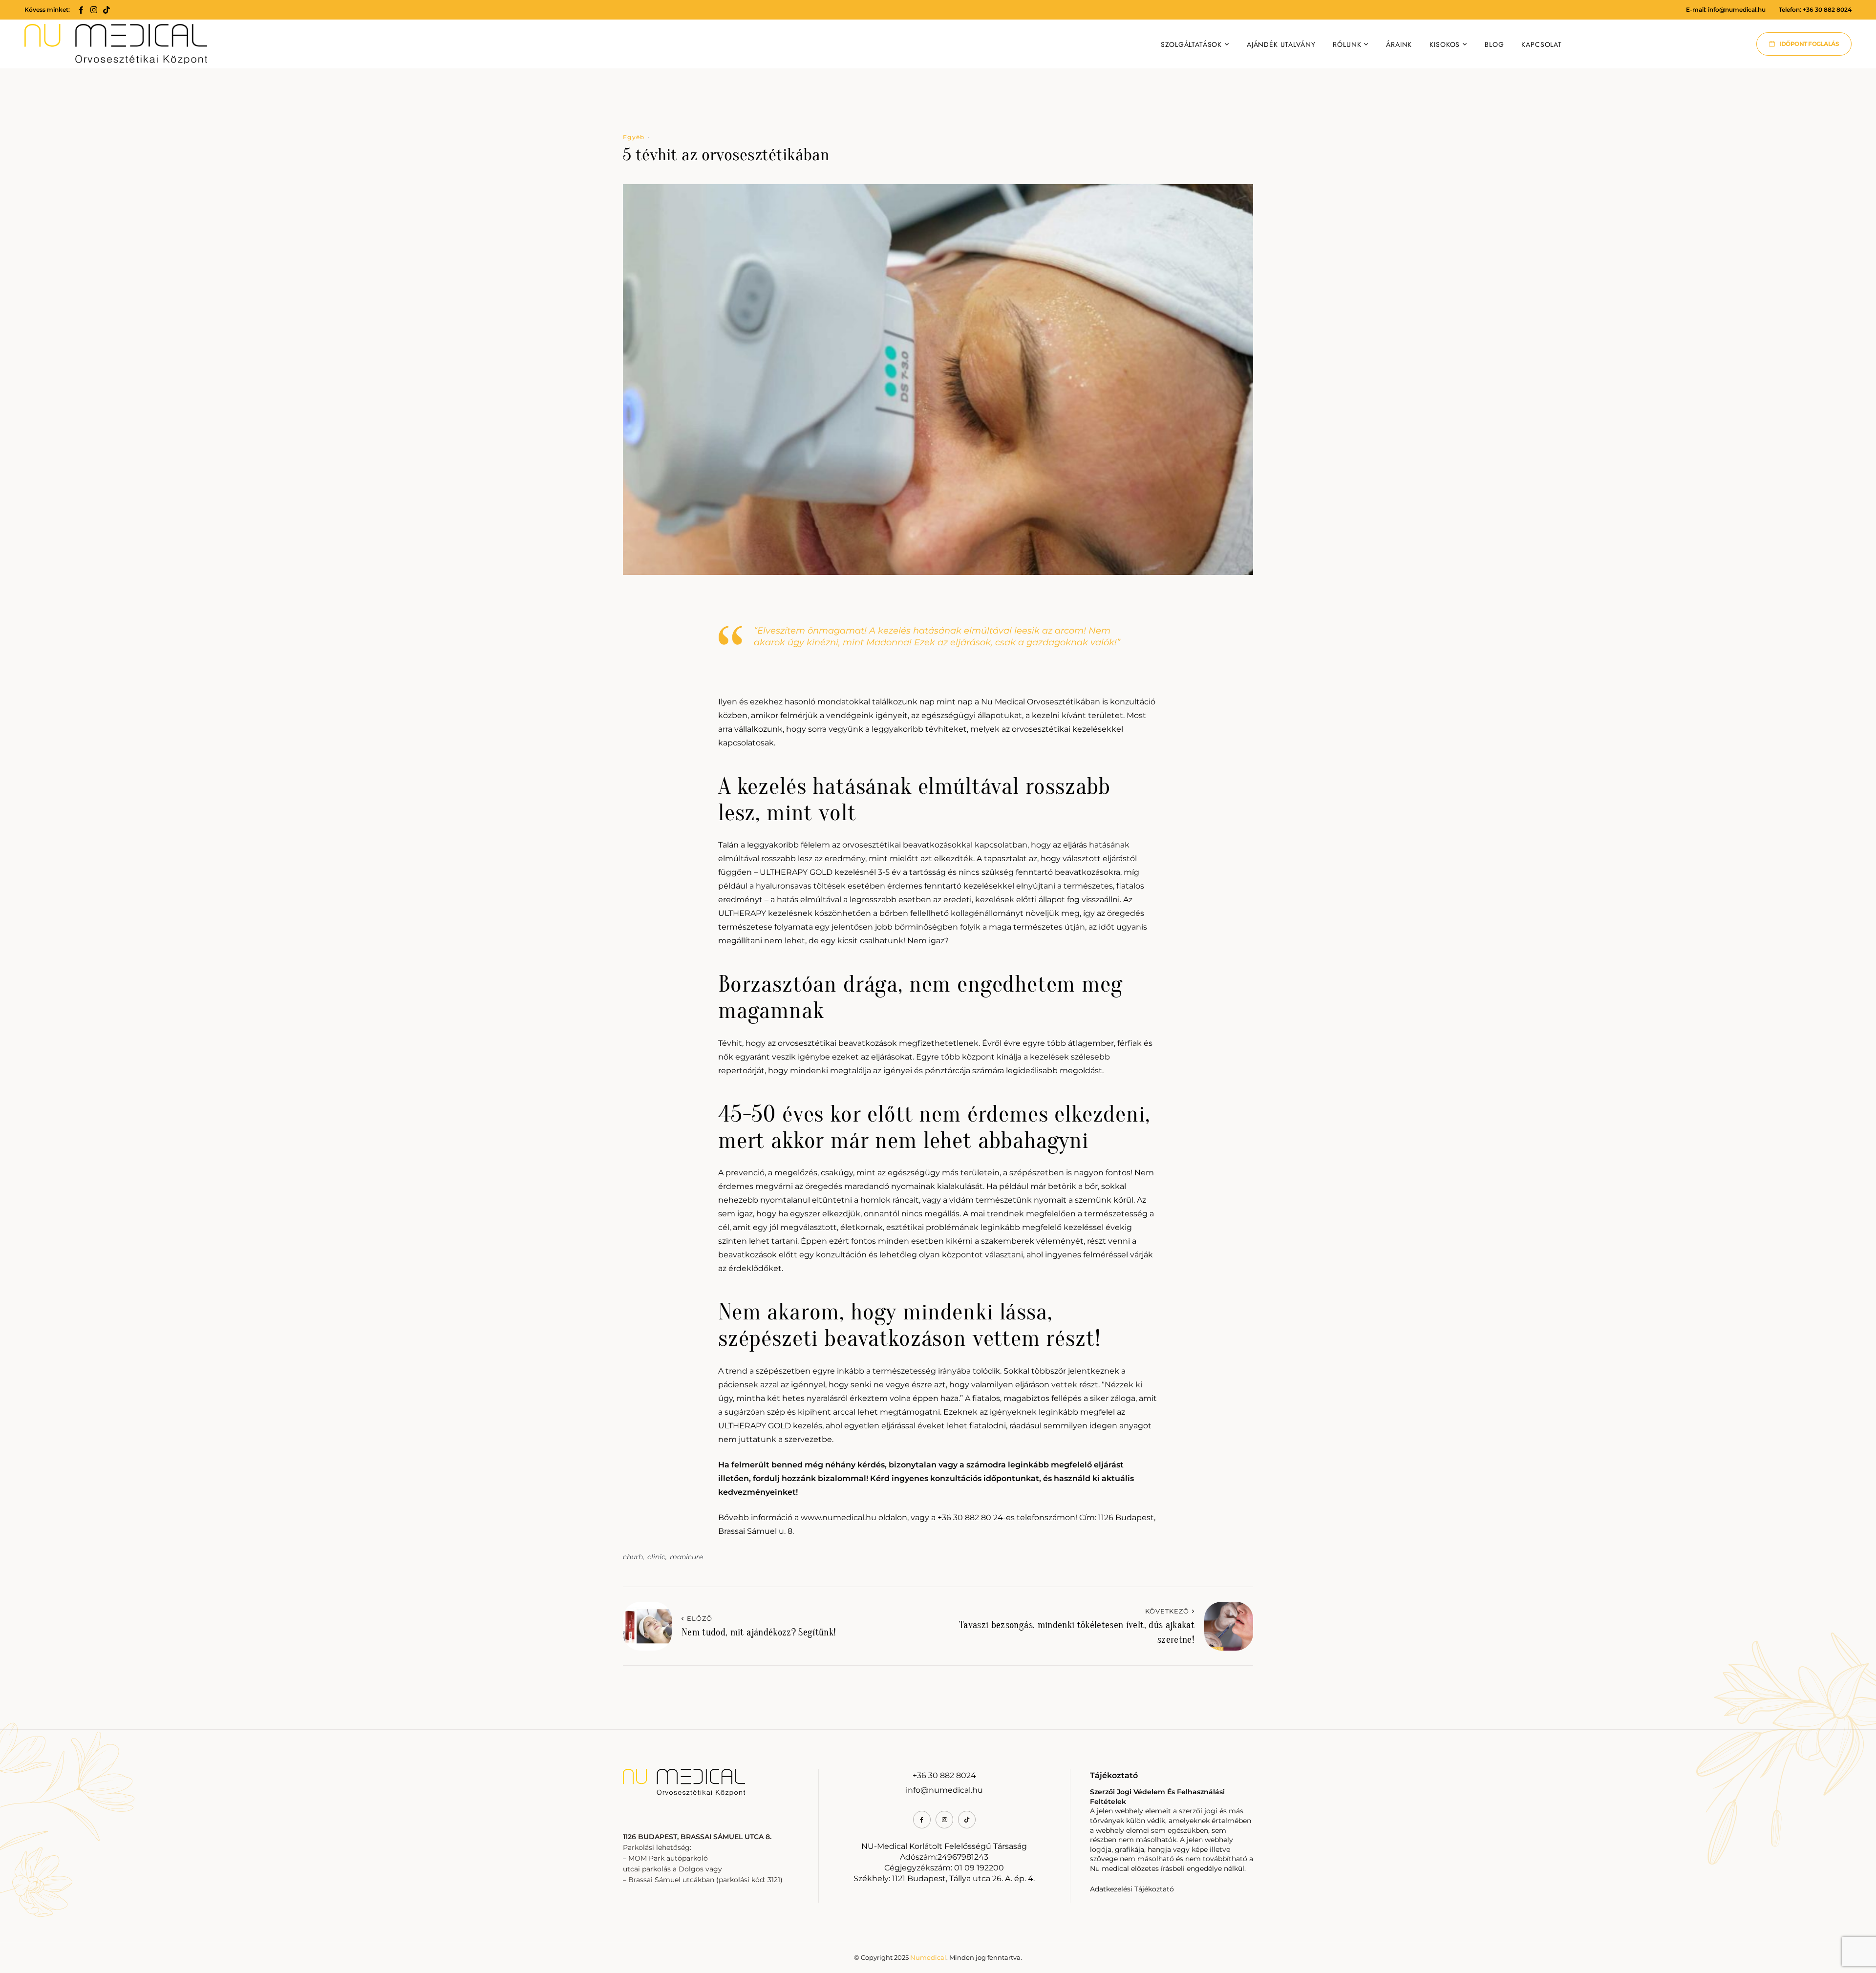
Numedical (928, 1957)
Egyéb (634, 137)
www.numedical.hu (839, 1517)
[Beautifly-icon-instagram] (944, 1820)
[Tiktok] (107, 10)
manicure (686, 1557)
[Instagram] (94, 10)
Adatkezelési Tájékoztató (1132, 1889)
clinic (656, 1557)
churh (633, 1557)
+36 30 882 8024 (944, 1775)
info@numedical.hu (1737, 10)
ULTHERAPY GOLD (796, 872)
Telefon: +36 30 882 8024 (1815, 10)
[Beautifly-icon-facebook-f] (81, 10)
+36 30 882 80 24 (970, 1517)
